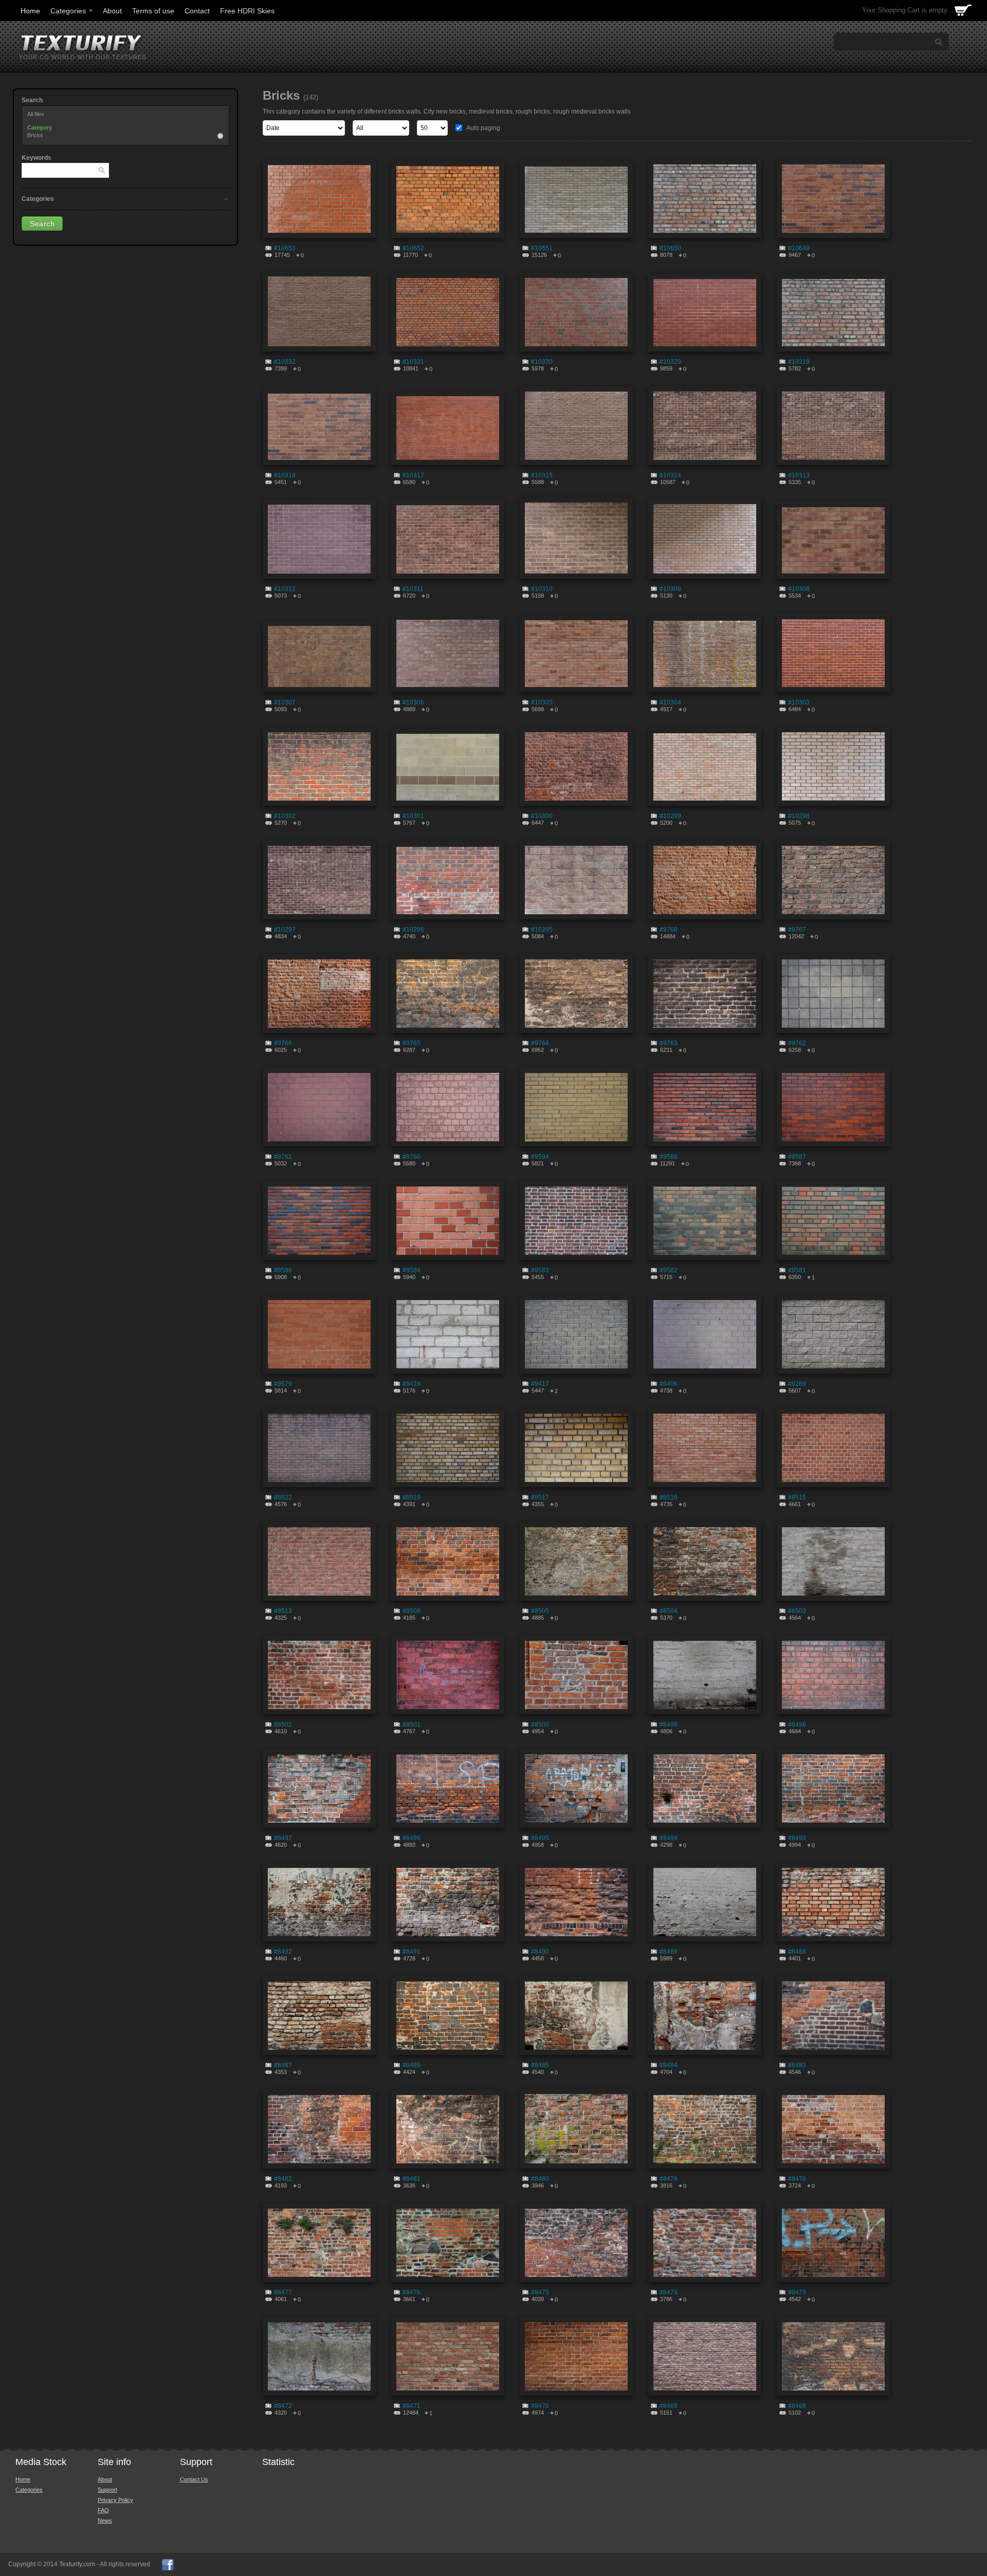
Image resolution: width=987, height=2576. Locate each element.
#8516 (669, 1497)
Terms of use (153, 11)
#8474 (669, 2292)
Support (107, 2490)
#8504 (669, 1611)
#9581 (797, 1270)
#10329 (670, 362)
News (105, 2521)
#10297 (285, 930)
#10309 (670, 589)
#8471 (412, 2406)
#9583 (540, 1270)
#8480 (540, 2179)
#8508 (412, 1611)
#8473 (797, 2292)
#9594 (540, 1157)
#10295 (542, 930)
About (112, 11)
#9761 (283, 1157)
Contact (197, 11)
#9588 (669, 1157)
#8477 (283, 2292)
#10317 (413, 475)
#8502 (283, 1725)
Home (30, 11)
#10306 (413, 702)
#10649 (799, 248)
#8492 (283, 1952)
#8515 (797, 1497)
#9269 (797, 1384)
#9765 (412, 1043)
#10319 (799, 362)
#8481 (412, 2179)
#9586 (283, 1270)
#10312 (285, 589)
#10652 (413, 248)
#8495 (540, 1838)
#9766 (283, 1043)
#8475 (540, 2292)
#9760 (412, 1157)
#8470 (540, 2406)
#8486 (412, 2065)
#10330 (542, 362)
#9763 (669, 1043)
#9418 (412, 1384)
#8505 (540, 1611)
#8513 (283, 1611)
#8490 (540, 1952)
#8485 (540, 2065)
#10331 (413, 362)
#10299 (670, 816)
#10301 (413, 816)
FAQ (103, 2510)
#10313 (799, 475)
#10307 (285, 702)
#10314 (670, 475)
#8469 (669, 2406)
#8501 (412, 1725)
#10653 (285, 248)
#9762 (797, 1043)
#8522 (283, 1497)
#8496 (412, 1838)
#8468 (797, 2406)
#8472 (283, 2406)
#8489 (669, 1952)
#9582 (669, 1270)
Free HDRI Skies (247, 11)
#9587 (797, 1157)
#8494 (669, 1838)
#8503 (797, 1611)
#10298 (799, 816)
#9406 (669, 1384)
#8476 (412, 2292)
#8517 (540, 1497)
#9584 (412, 1270)
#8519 (412, 1497)
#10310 (542, 589)
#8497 (283, 1838)
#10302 (285, 816)
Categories (68, 11)
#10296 (413, 930)
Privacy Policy (115, 2500)
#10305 (542, 702)
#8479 (669, 2179)
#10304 (670, 702)
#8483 (797, 2065)
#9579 (283, 1384)
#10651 (542, 248)
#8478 (797, 2179)
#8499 (669, 1725)
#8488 (797, 1952)
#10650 (670, 248)
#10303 (799, 702)
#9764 (540, 1043)
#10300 (542, 816)
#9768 (669, 930)
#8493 (797, 1838)
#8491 (412, 1952)
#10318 (285, 475)
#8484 (669, 2065)
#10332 (285, 362)
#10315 (542, 475)
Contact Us (194, 2479)
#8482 (283, 2179)
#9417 (540, 1384)
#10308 (799, 589)
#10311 (413, 589)
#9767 (797, 930)
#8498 (797, 1725)
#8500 (540, 1725)
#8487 (283, 2065)
